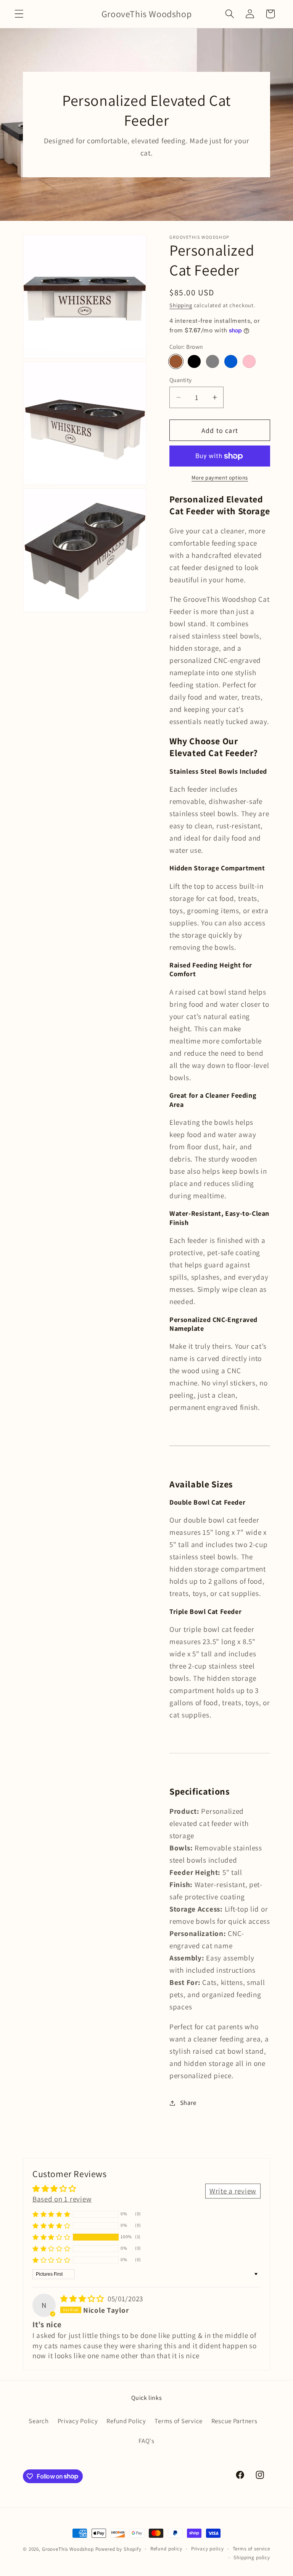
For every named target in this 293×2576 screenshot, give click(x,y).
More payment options (220, 477)
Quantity (181, 380)
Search (39, 2421)
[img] (83, 2299)
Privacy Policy (78, 2421)
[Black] (194, 361)
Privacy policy (208, 2549)
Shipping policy (252, 2557)
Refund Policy (126, 2421)
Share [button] (188, 2103)
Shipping (181, 305)
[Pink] (249, 361)
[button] (19, 14)
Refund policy (166, 2549)
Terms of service (251, 2549)
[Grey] (213, 361)
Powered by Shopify (118, 2549)
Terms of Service (179, 2421)
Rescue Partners (234, 2421)
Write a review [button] (233, 2191)
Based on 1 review (62, 2199)
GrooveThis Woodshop (68, 2549)
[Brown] (176, 361)
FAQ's (146, 2441)
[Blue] (231, 361)
